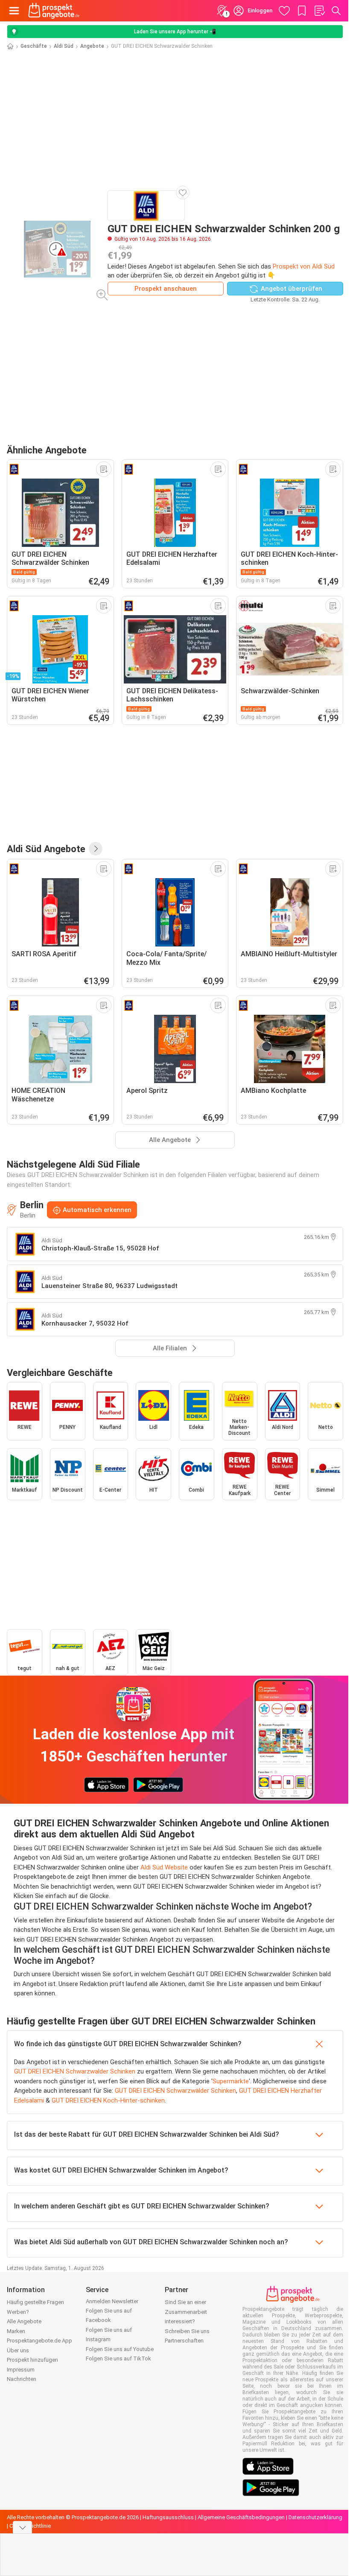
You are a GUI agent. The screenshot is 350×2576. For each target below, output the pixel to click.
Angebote (92, 46)
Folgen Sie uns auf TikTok (118, 2358)
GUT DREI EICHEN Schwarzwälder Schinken (175, 2091)
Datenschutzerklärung (315, 2517)
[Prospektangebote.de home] (54, 11)
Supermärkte (231, 2081)
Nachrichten (22, 2379)
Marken (16, 2331)
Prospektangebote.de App (39, 2341)
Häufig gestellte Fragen (35, 2302)
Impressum (21, 2370)
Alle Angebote (24, 2321)
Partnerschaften (184, 2341)
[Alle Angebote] (96, 849)
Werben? (18, 2312)
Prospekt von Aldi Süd (304, 266)
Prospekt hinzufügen (32, 2360)
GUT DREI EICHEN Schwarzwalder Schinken (75, 2071)
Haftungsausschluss (168, 2517)
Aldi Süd (64, 46)
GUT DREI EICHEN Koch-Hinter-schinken (108, 2100)
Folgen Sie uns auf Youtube (120, 2349)
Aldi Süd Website (164, 1867)
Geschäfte (34, 46)
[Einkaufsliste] (319, 11)
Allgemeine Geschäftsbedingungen (241, 2517)
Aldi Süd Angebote (46, 849)
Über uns (18, 2350)
